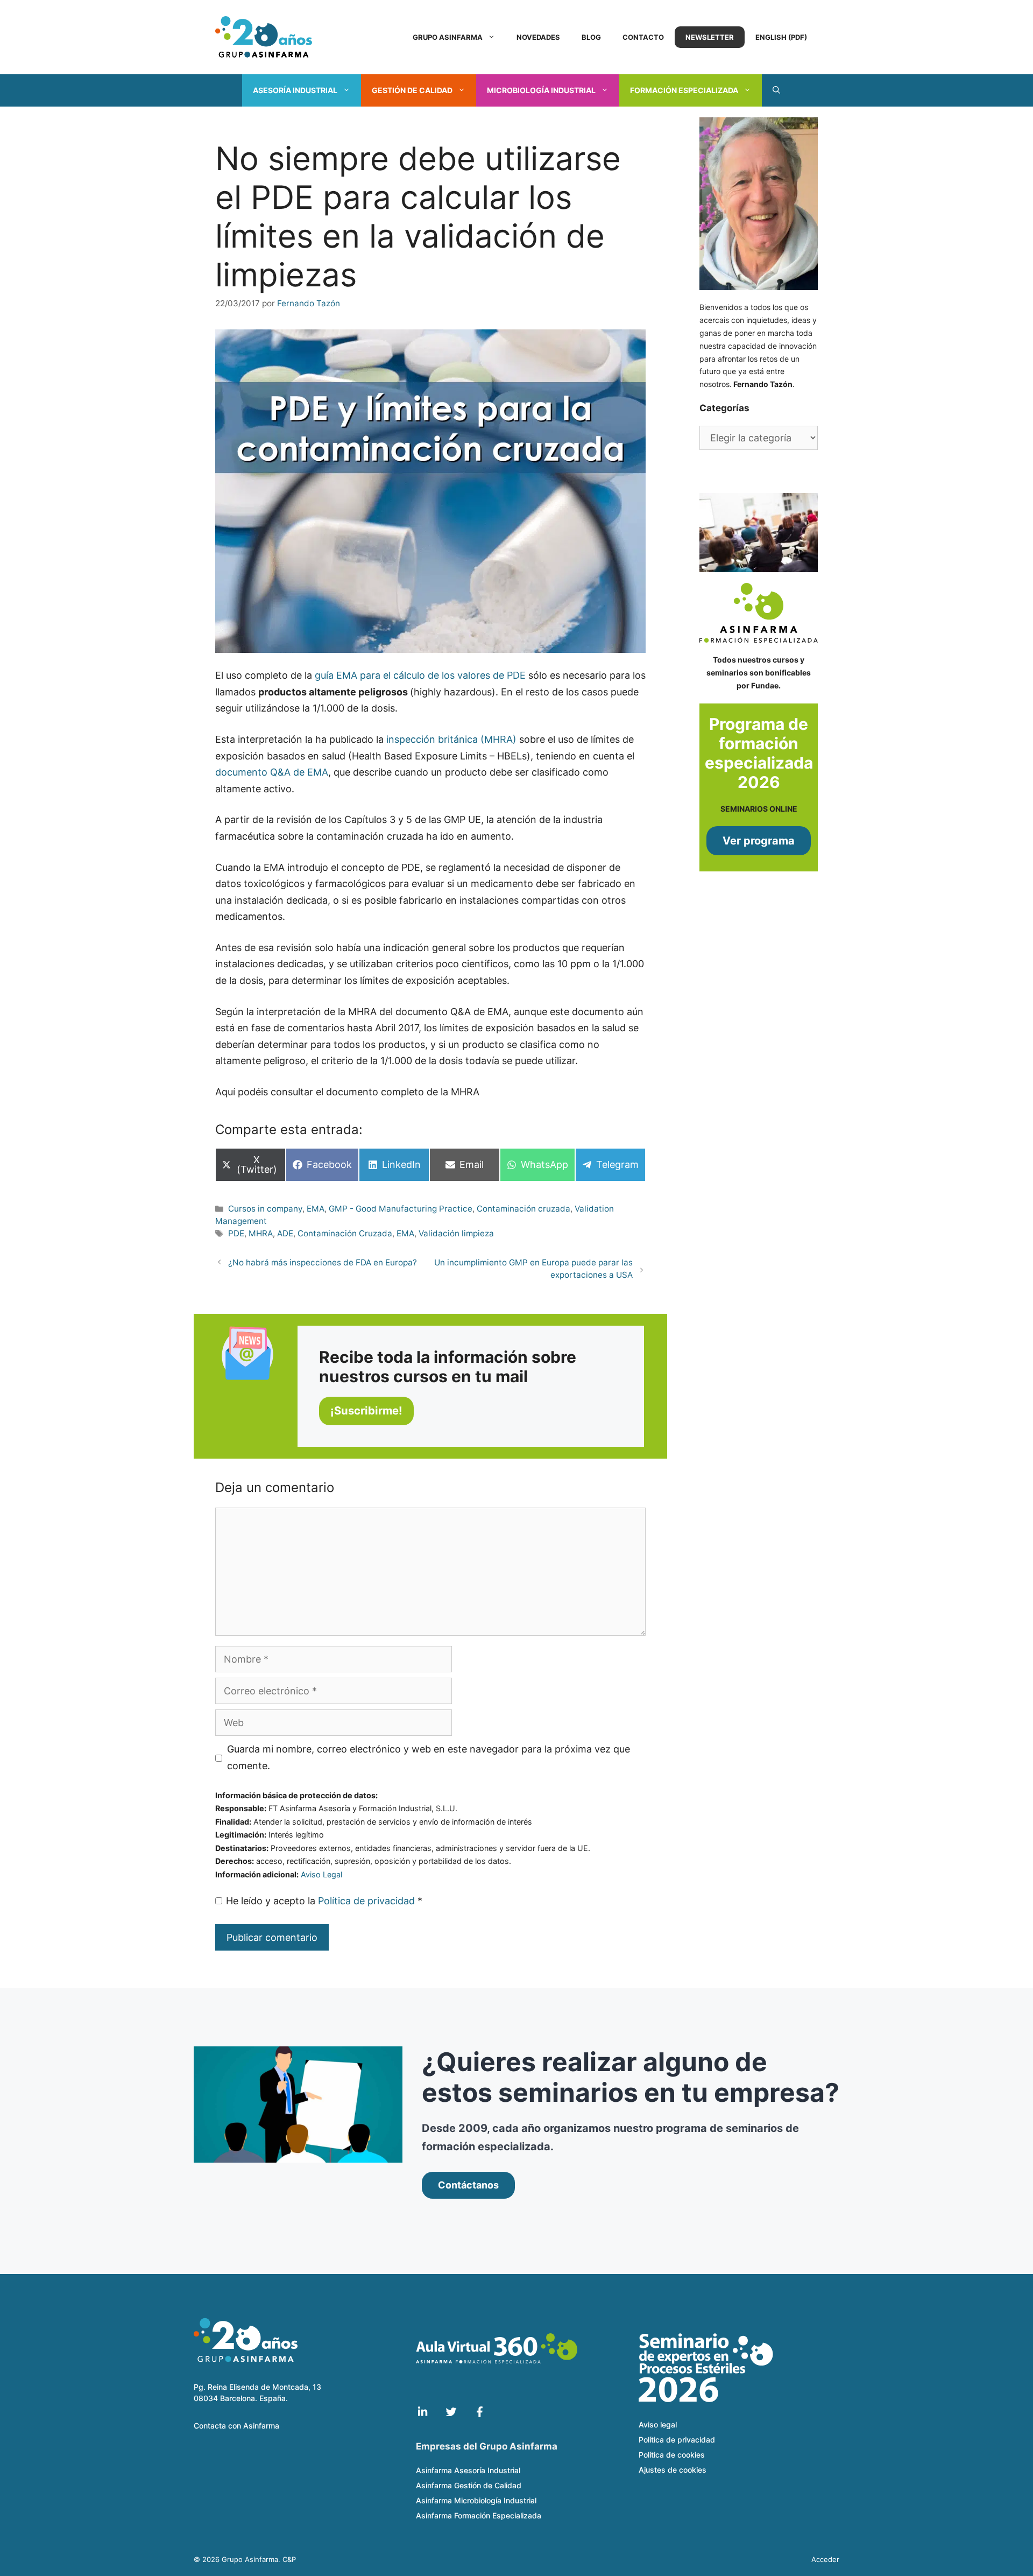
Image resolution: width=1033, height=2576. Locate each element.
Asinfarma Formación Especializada (479, 2515)
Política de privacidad (368, 1901)
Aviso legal (658, 2424)
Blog (591, 37)
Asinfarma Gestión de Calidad (469, 2485)
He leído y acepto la (324, 1901)
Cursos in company (265, 1209)
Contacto (643, 37)
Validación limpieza (456, 1233)
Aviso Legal (321, 1874)
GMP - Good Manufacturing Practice (401, 1209)
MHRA (261, 1233)
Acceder (825, 2559)
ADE (285, 1233)
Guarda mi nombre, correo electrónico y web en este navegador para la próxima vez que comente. (429, 1757)
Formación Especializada (684, 90)
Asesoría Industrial (295, 90)
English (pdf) (781, 37)
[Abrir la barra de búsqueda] (776, 90)
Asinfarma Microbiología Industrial (476, 2500)
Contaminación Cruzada (345, 1233)
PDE (236, 1233)
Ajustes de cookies (673, 2470)
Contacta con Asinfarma (236, 2426)
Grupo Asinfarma (448, 37)
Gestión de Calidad (412, 90)
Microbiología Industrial (541, 90)
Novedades (538, 37)
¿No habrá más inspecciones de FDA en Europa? (323, 1262)
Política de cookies (672, 2455)
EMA (316, 1209)
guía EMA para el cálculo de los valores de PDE (420, 675)
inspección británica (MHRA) (451, 739)
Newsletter (710, 37)
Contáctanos (468, 2185)
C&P (289, 2559)
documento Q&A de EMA (272, 772)
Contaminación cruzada (523, 1209)
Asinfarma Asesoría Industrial (468, 2470)
